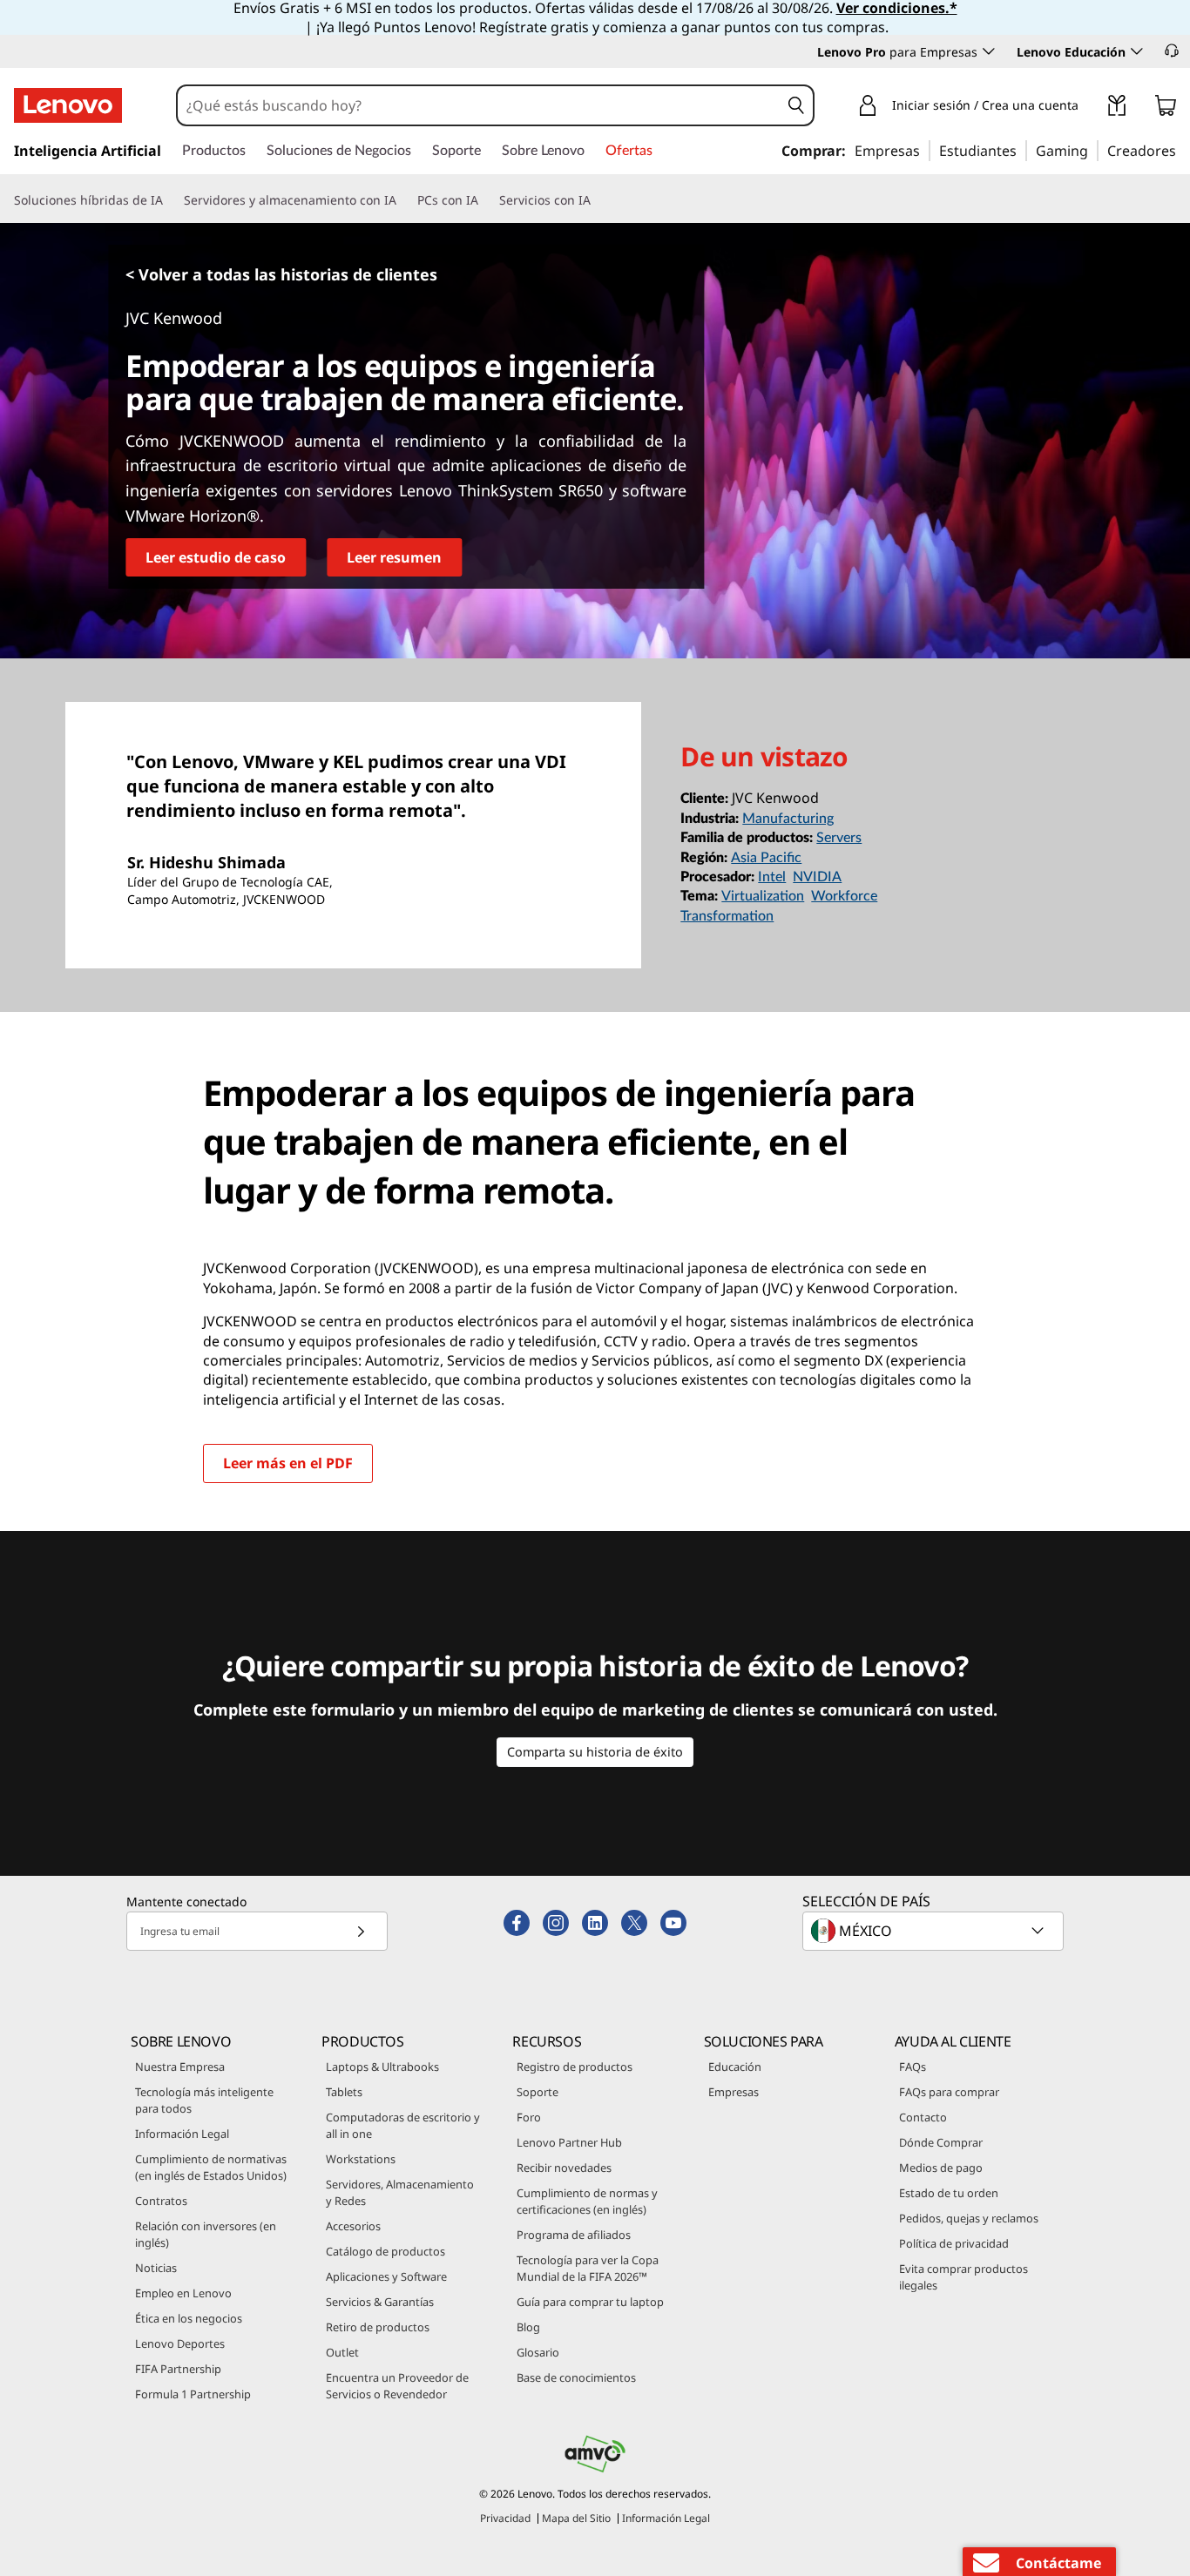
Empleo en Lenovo (183, 2293)
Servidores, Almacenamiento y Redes (400, 2192)
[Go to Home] (68, 105)
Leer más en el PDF (288, 1463)
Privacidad (505, 2518)
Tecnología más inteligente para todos (204, 2100)
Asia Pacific (766, 858)
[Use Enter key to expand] (1089, 108)
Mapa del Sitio (576, 2518)
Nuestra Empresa (180, 2067)
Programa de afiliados (574, 2235)
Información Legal (182, 2134)
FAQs (913, 2067)
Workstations (361, 2159)
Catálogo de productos (385, 2251)
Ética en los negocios (189, 2318)
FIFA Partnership (178, 2369)
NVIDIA (817, 877)
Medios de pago (941, 2168)
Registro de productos (575, 2067)
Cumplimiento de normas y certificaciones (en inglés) (587, 2201)
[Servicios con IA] (598, 200)
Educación (735, 2067)
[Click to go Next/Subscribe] (361, 1931)
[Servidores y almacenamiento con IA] (403, 200)
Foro (529, 2117)
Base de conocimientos (576, 2377)
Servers (839, 838)
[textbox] (935, 1931)
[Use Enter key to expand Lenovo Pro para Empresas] (989, 51)
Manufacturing (788, 819)
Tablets (344, 2092)
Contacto (923, 2117)
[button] (1172, 51)
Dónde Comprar (941, 2142)
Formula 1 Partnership (193, 2394)
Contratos (161, 2201)
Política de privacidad (954, 2243)
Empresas (734, 2092)
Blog (528, 2327)
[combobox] (479, 105)
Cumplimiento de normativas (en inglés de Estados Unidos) (211, 2167)
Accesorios (353, 2226)
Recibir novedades (564, 2168)
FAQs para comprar (949, 2092)
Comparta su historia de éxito (595, 1752)
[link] (1117, 109)
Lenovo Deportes (180, 2343)
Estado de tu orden (949, 2193)
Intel (772, 877)
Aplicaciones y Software (386, 2276)
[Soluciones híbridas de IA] (170, 200)
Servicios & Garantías (380, 2302)
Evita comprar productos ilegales (963, 2277)
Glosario (538, 2352)
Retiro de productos (378, 2327)
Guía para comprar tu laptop (590, 2302)
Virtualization (763, 896)
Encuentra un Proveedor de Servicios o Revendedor (397, 2386)
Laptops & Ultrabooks (382, 2067)
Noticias (156, 2268)
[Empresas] (925, 150)
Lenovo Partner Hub (569, 2142)
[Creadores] (1182, 150)
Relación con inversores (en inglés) (206, 2234)
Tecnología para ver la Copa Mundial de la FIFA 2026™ (588, 2268)
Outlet (342, 2352)
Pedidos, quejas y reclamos (969, 2218)
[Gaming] (1093, 150)
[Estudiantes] (1022, 150)
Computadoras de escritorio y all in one (403, 2125)
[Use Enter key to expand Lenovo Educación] (1137, 51)
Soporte (538, 2092)
